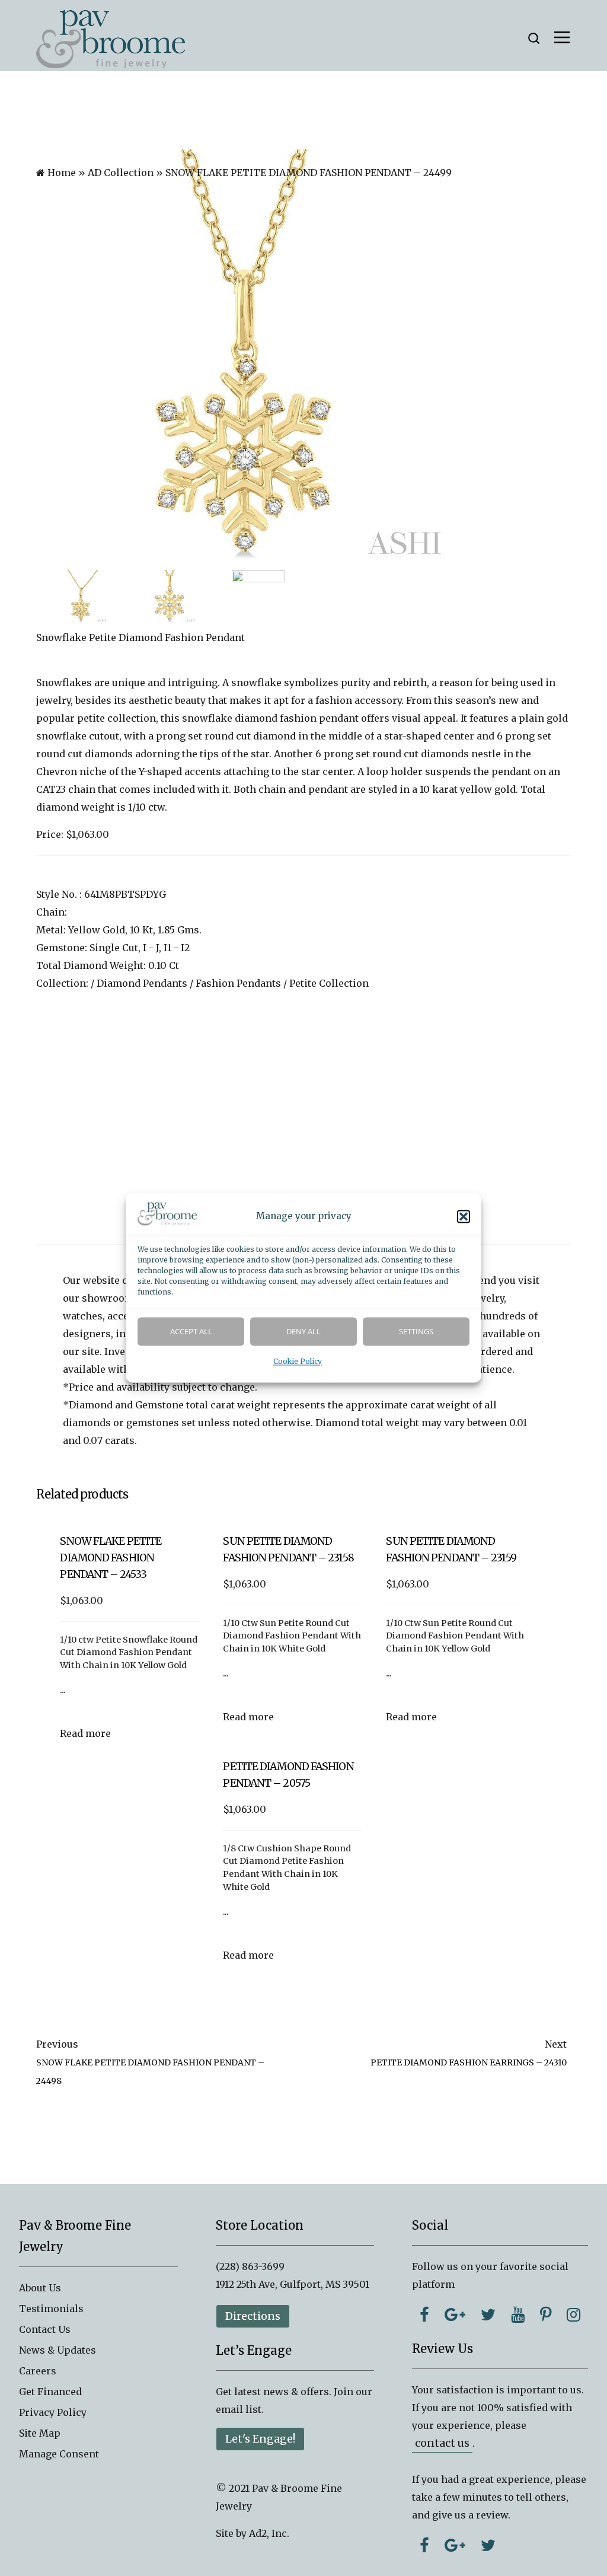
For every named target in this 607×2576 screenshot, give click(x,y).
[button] (464, 1217)
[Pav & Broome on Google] (455, 2314)
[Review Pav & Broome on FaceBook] (424, 2545)
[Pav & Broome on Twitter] (488, 2314)
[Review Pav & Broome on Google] (455, 2545)
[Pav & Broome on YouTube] (518, 2314)
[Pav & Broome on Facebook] (424, 2314)
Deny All (303, 1332)
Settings (416, 1332)
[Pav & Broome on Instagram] (574, 2314)
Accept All (191, 1332)
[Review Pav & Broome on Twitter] (488, 2545)
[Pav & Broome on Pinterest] (546, 2314)
